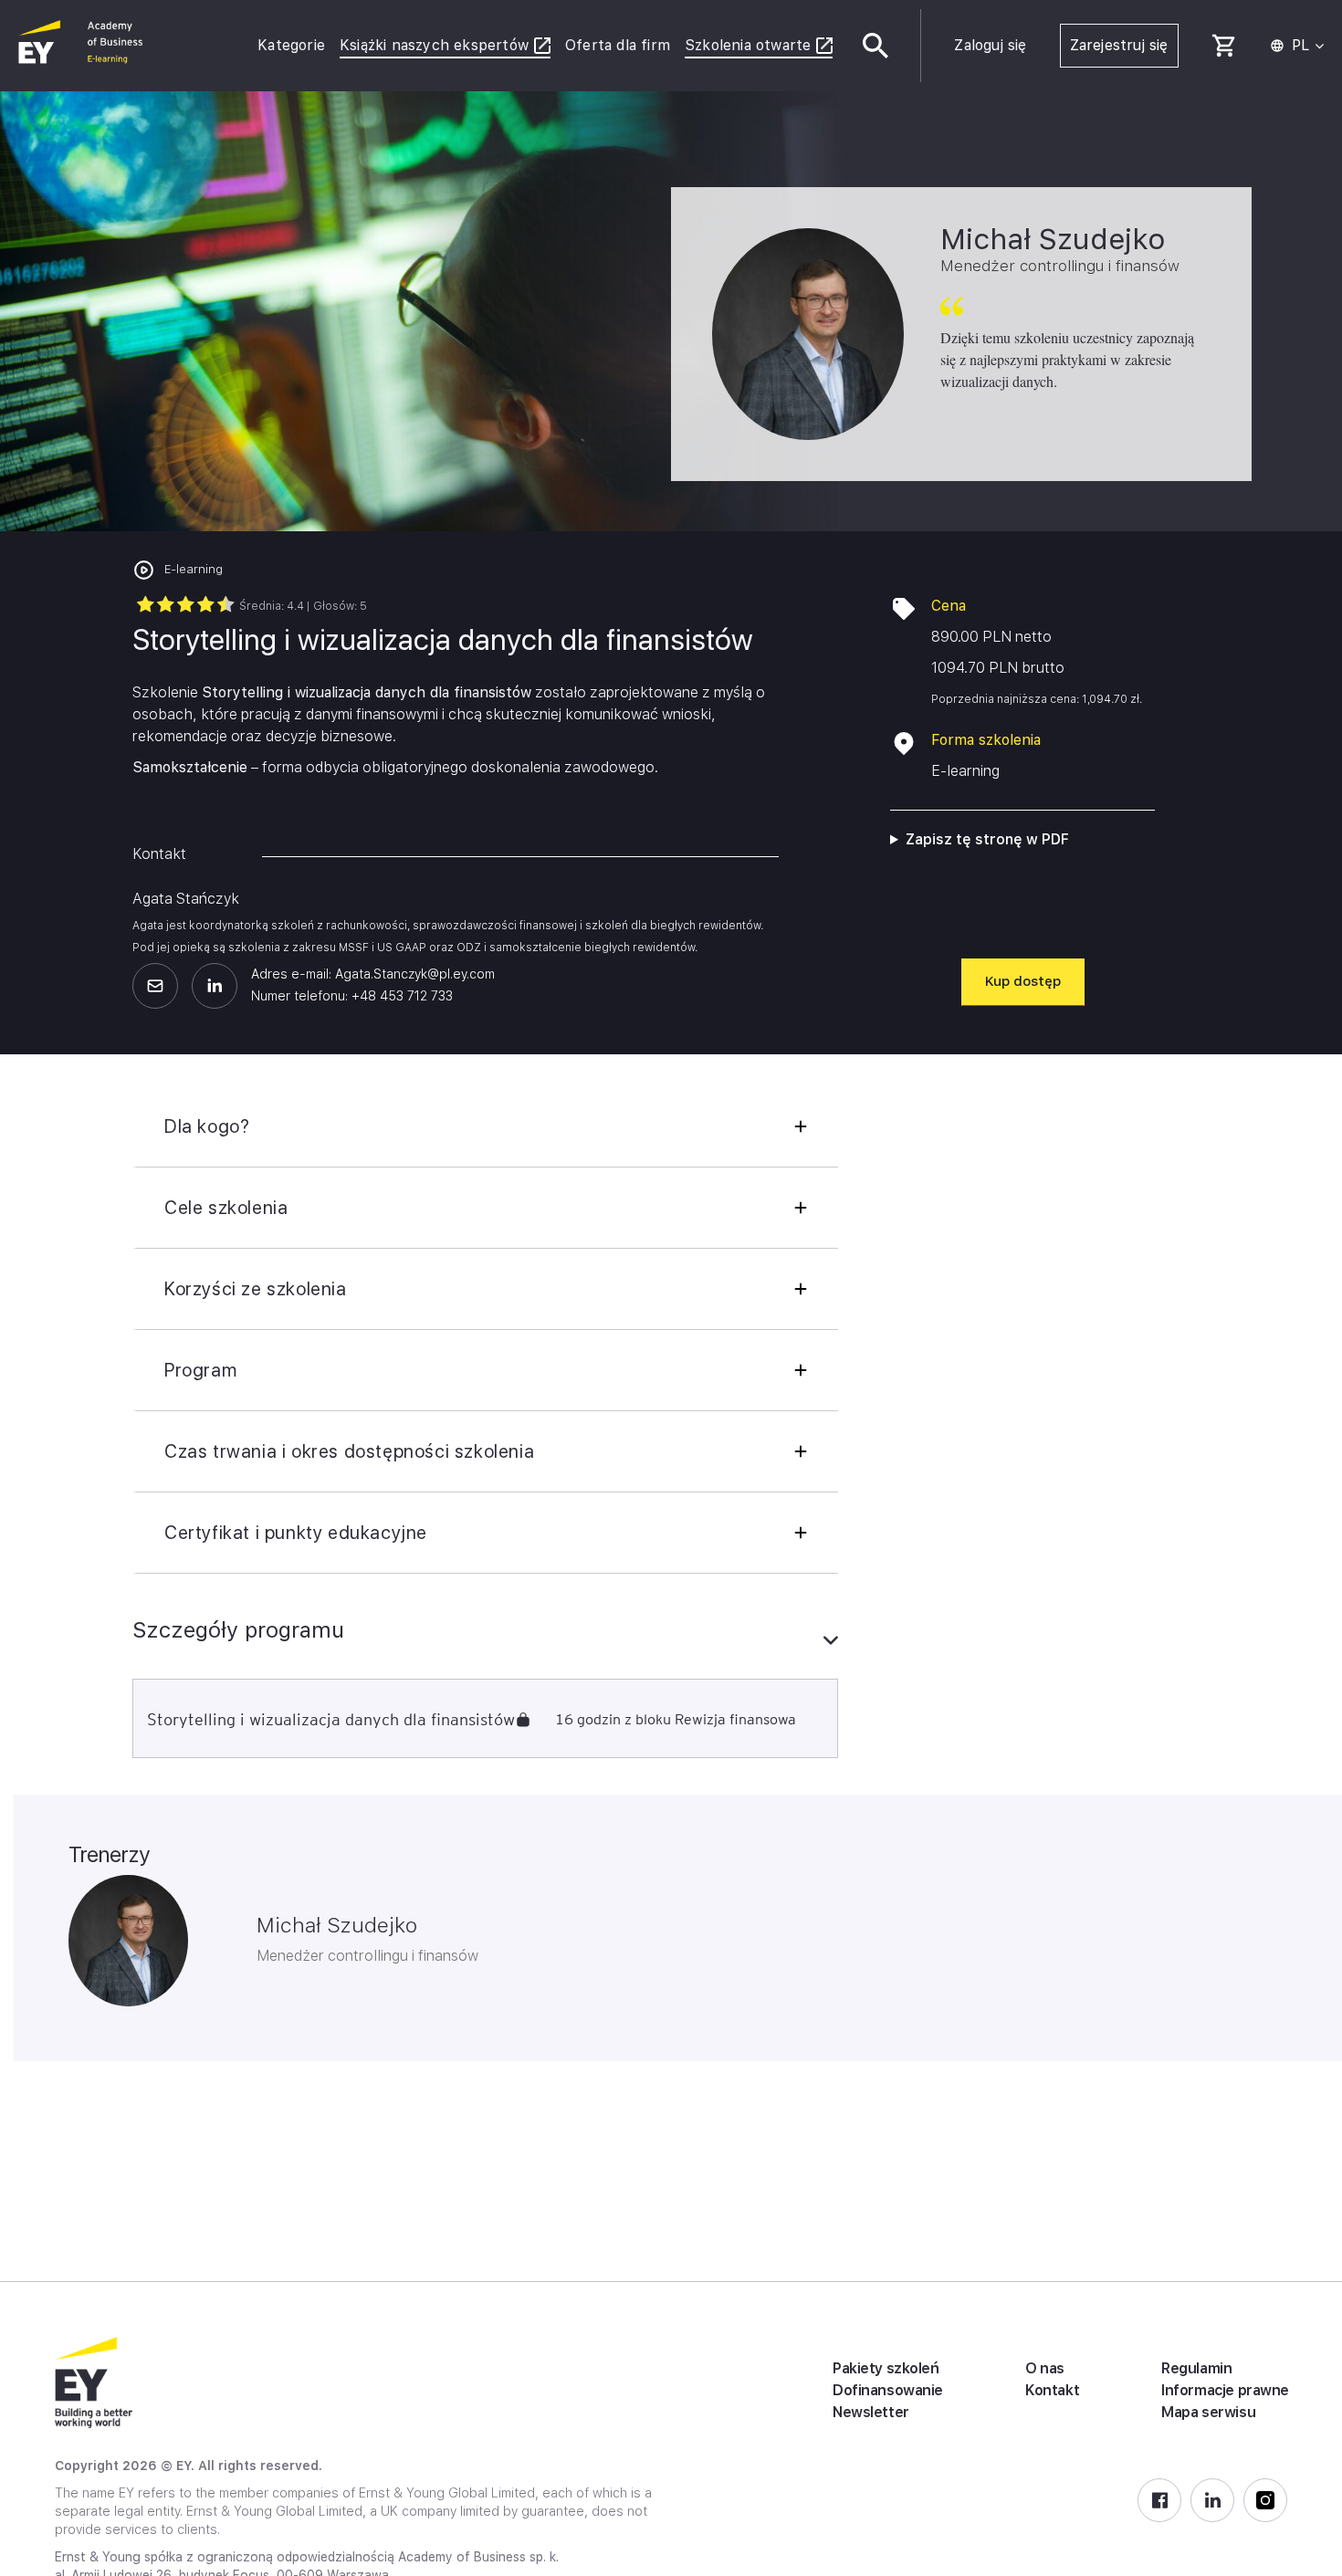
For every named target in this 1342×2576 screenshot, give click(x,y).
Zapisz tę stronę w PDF (987, 839)
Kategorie (291, 45)
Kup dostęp (1023, 981)
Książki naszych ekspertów (434, 45)
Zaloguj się (990, 45)
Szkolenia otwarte (748, 45)
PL (1300, 46)
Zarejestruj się (1119, 45)
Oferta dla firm (618, 45)
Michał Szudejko (337, 1925)
